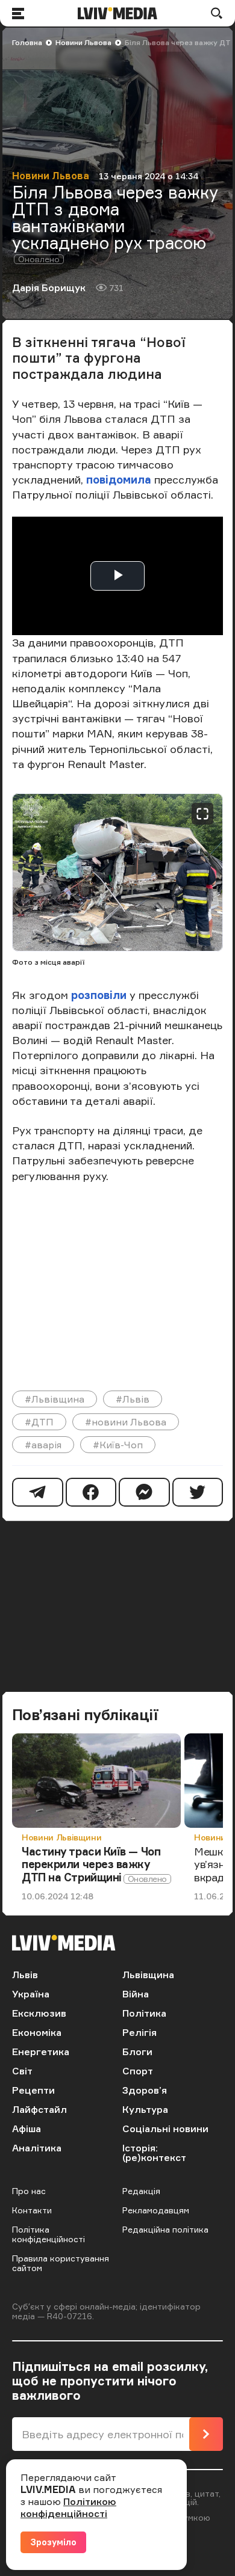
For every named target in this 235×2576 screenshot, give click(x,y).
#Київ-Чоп (118, 1445)
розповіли (99, 995)
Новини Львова (83, 42)
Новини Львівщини (61, 1837)
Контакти (32, 2210)
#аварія (43, 1445)
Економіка (37, 2032)
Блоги (137, 2052)
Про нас (29, 2191)
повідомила (119, 479)
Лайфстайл (39, 2109)
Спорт (138, 2071)
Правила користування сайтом (61, 2263)
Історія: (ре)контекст (154, 2153)
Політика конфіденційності (49, 2234)
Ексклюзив (39, 2013)
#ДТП (39, 1422)
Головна (27, 42)
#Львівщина (55, 1399)
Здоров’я (145, 2090)
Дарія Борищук (49, 287)
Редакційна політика (165, 2229)
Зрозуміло (53, 2542)
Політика (144, 2013)
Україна (31, 1994)
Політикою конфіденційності (68, 2507)
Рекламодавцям (156, 2210)
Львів (25, 1975)
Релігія (139, 2032)
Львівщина (148, 1975)
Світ (22, 2071)
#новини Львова (126, 1422)
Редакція (141, 2191)
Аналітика (37, 2148)
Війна (136, 1994)
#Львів (133, 1399)
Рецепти (33, 2090)
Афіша (27, 2129)
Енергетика (41, 2052)
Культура (145, 2109)
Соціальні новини (165, 2129)
